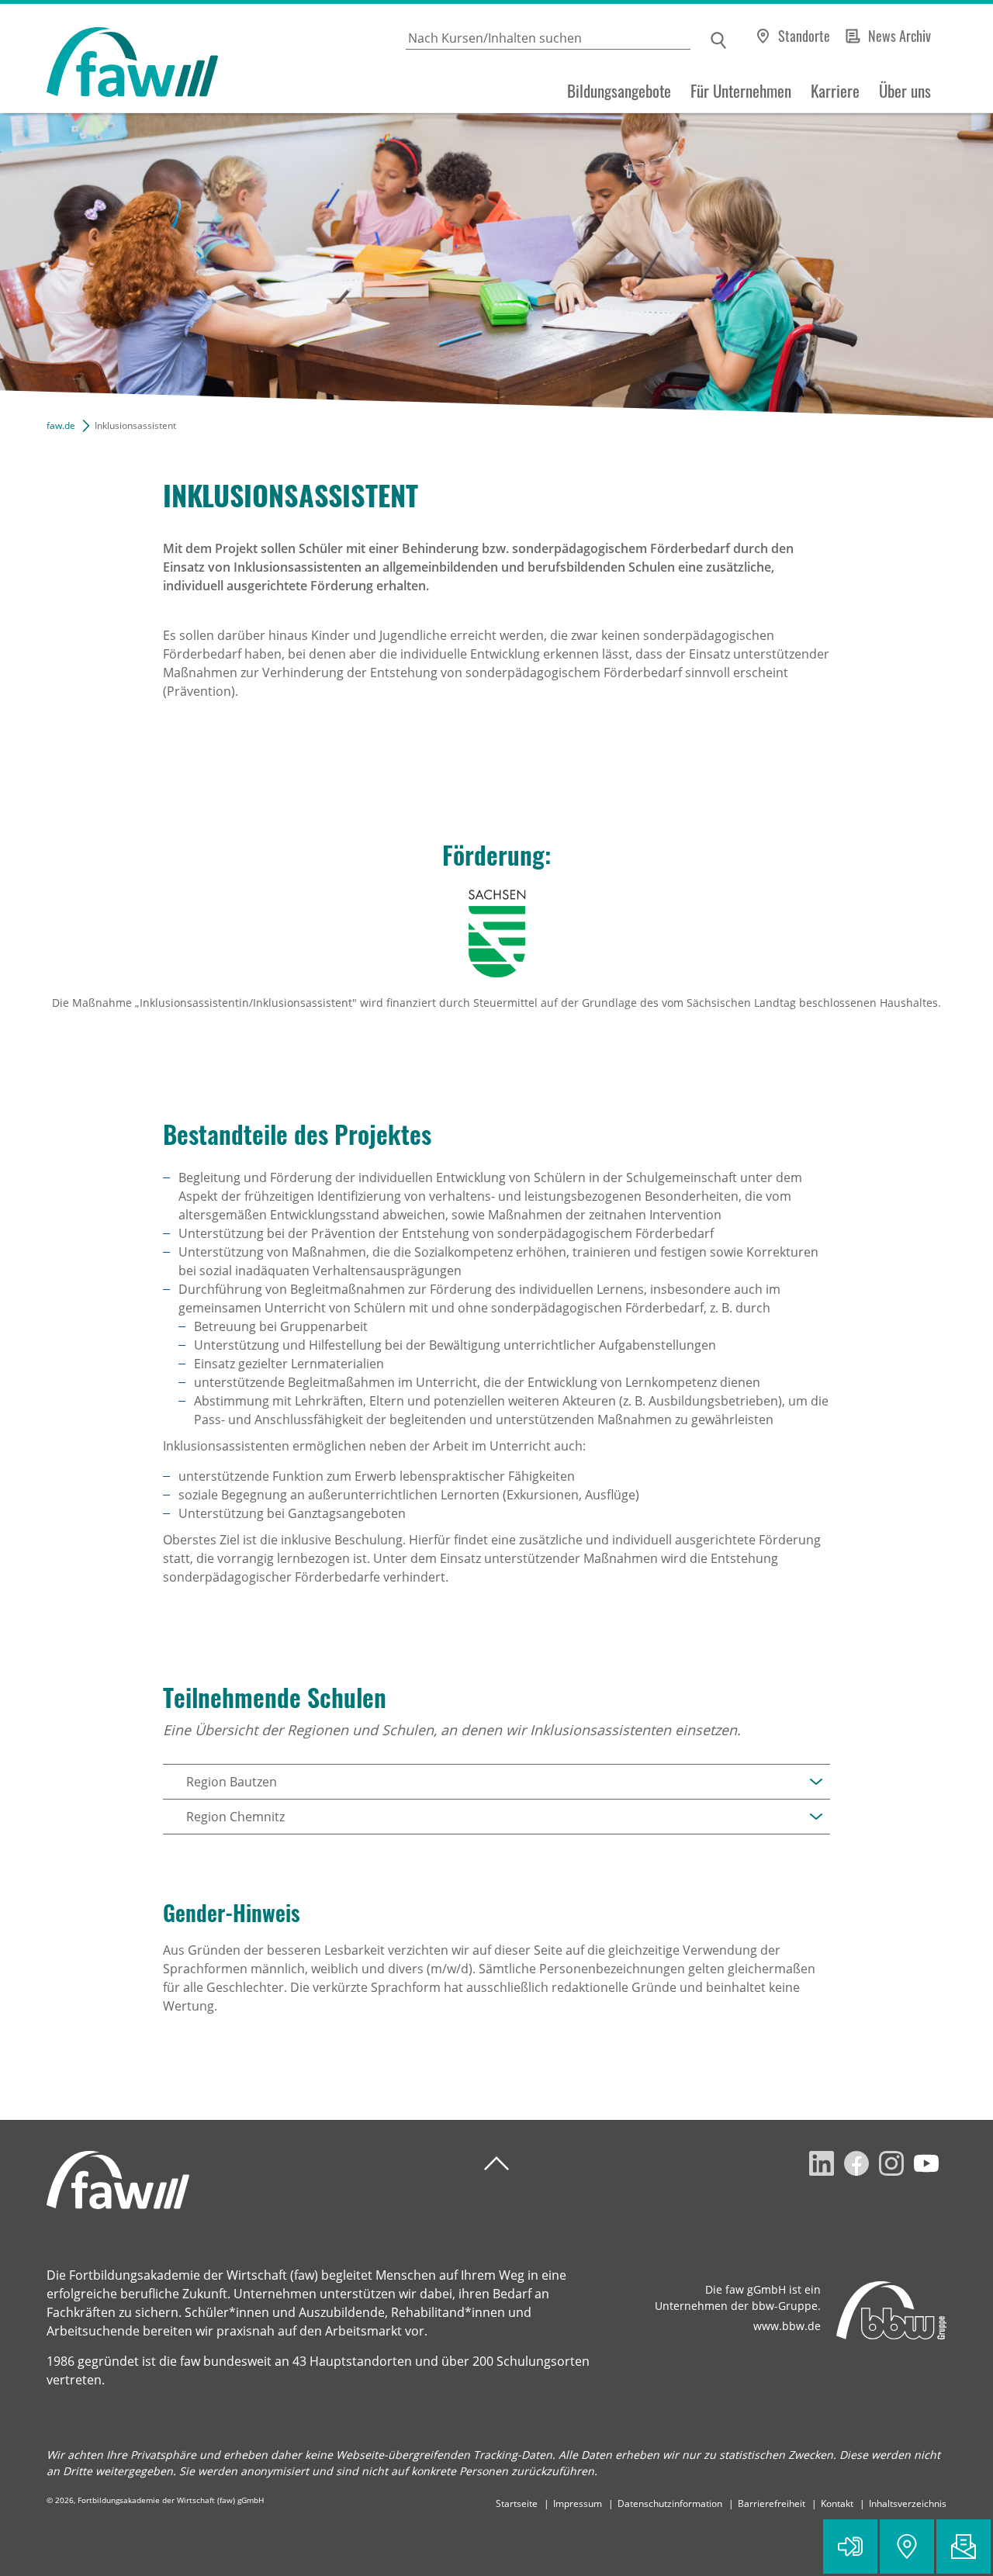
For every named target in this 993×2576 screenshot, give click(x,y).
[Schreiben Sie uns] (964, 2547)
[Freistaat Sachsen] (496, 934)
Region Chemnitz (235, 1817)
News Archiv (900, 36)
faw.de (61, 425)
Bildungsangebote (619, 91)
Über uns (905, 91)
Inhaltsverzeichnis (908, 2503)
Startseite (517, 2503)
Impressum (578, 2503)
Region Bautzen (232, 1782)
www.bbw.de (787, 2326)
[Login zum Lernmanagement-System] (850, 2547)
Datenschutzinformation (670, 2503)
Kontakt (837, 2503)
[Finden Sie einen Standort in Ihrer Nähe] (907, 2547)
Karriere (835, 91)
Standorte (804, 36)
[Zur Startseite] (109, 59)
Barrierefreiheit (772, 2503)
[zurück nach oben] (496, 2164)
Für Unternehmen (741, 91)
